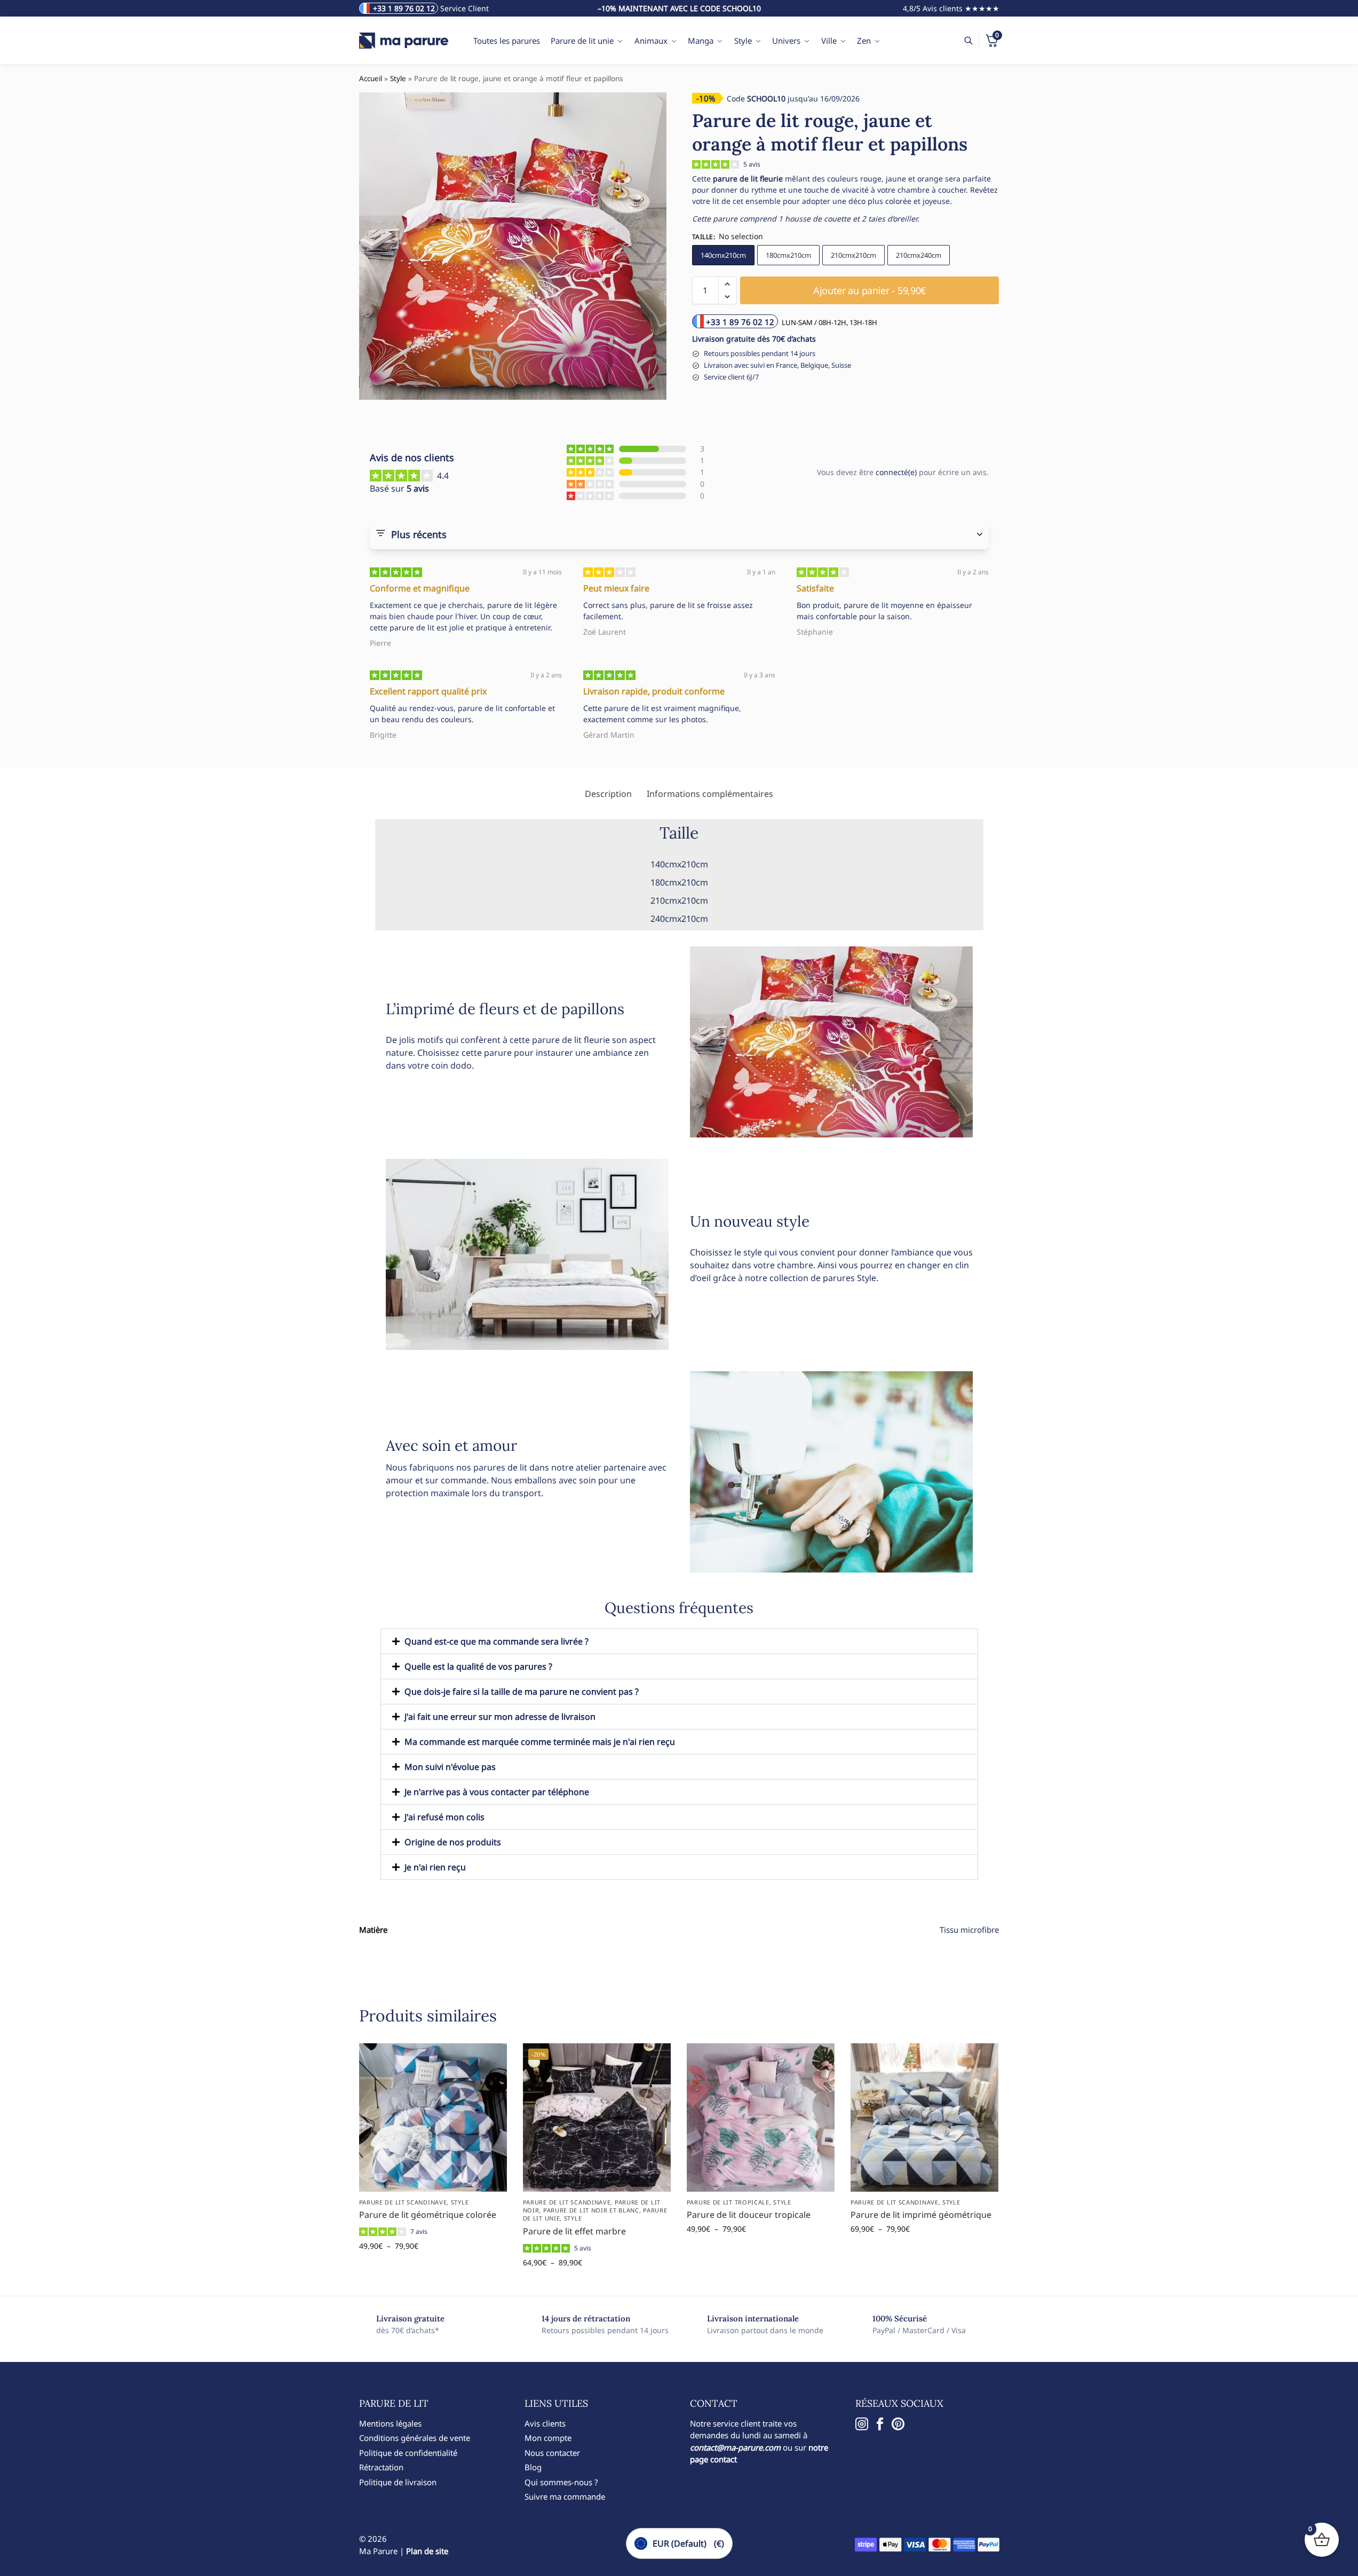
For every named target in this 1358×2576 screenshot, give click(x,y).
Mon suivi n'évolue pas (450, 1767)
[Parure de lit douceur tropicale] (761, 2117)
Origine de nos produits (453, 1842)
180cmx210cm (788, 255)
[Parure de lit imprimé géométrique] (924, 2117)
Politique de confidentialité (408, 2453)
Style (398, 78)
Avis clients (545, 2423)
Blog (533, 2467)
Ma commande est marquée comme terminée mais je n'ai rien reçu (540, 1742)
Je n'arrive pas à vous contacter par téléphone (497, 1792)
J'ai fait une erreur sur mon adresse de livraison (500, 1717)
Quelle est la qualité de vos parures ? (478, 1666)
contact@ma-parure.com (735, 2447)
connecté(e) (896, 472)
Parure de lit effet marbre (574, 2231)
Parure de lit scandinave (403, 2202)
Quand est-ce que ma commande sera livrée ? (497, 1641)
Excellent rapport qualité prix (428, 691)
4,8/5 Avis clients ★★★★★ (951, 8)
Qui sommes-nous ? (561, 2482)
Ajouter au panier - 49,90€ (433, 2268)
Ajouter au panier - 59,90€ (869, 290)
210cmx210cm (853, 255)
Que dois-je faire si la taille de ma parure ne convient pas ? (522, 1692)
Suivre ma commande (565, 2496)
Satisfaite (815, 588)
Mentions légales (390, 2423)
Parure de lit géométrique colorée (428, 2215)
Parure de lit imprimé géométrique (921, 2215)
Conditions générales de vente (415, 2438)
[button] (728, 284)
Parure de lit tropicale (728, 2202)
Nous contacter (552, 2453)
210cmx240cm (919, 255)
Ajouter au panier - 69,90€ (924, 2251)
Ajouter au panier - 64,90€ (597, 2285)
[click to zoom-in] (513, 246)
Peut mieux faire (616, 588)
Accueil (371, 78)
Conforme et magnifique (420, 588)
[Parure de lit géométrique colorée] (433, 2117)
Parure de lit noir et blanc (591, 2210)
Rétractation (381, 2467)
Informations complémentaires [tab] (710, 794)
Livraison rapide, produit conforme (654, 691)
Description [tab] (608, 794)
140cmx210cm (723, 255)
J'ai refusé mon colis (444, 1817)
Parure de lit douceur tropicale (749, 2215)
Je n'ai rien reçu (435, 1867)
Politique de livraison (398, 2482)
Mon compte (548, 2438)
